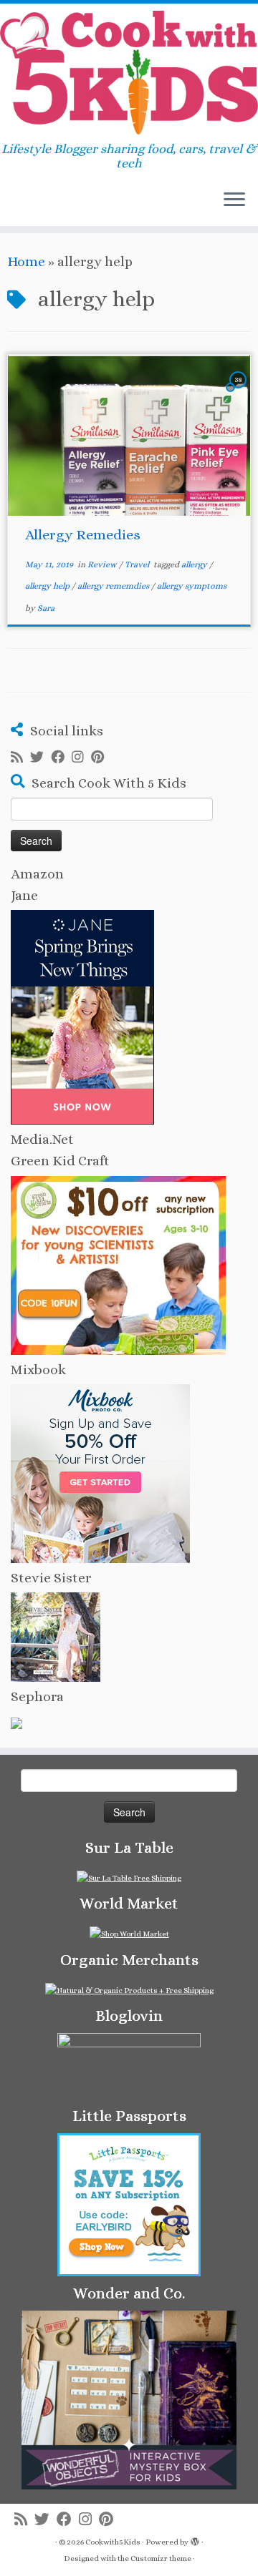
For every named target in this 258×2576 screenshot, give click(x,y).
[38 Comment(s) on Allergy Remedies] (239, 392)
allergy (195, 564)
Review (103, 564)
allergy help (48, 586)
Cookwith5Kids (113, 2542)
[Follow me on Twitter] (40, 758)
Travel (138, 564)
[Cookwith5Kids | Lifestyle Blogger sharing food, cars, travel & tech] (129, 73)
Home (26, 261)
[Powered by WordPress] (195, 2540)
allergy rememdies (114, 586)
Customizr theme (161, 2558)
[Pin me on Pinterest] (101, 758)
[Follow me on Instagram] (81, 758)
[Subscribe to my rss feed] (20, 758)
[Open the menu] (234, 200)
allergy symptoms (192, 586)
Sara (46, 608)
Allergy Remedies (83, 535)
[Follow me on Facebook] (61, 758)
